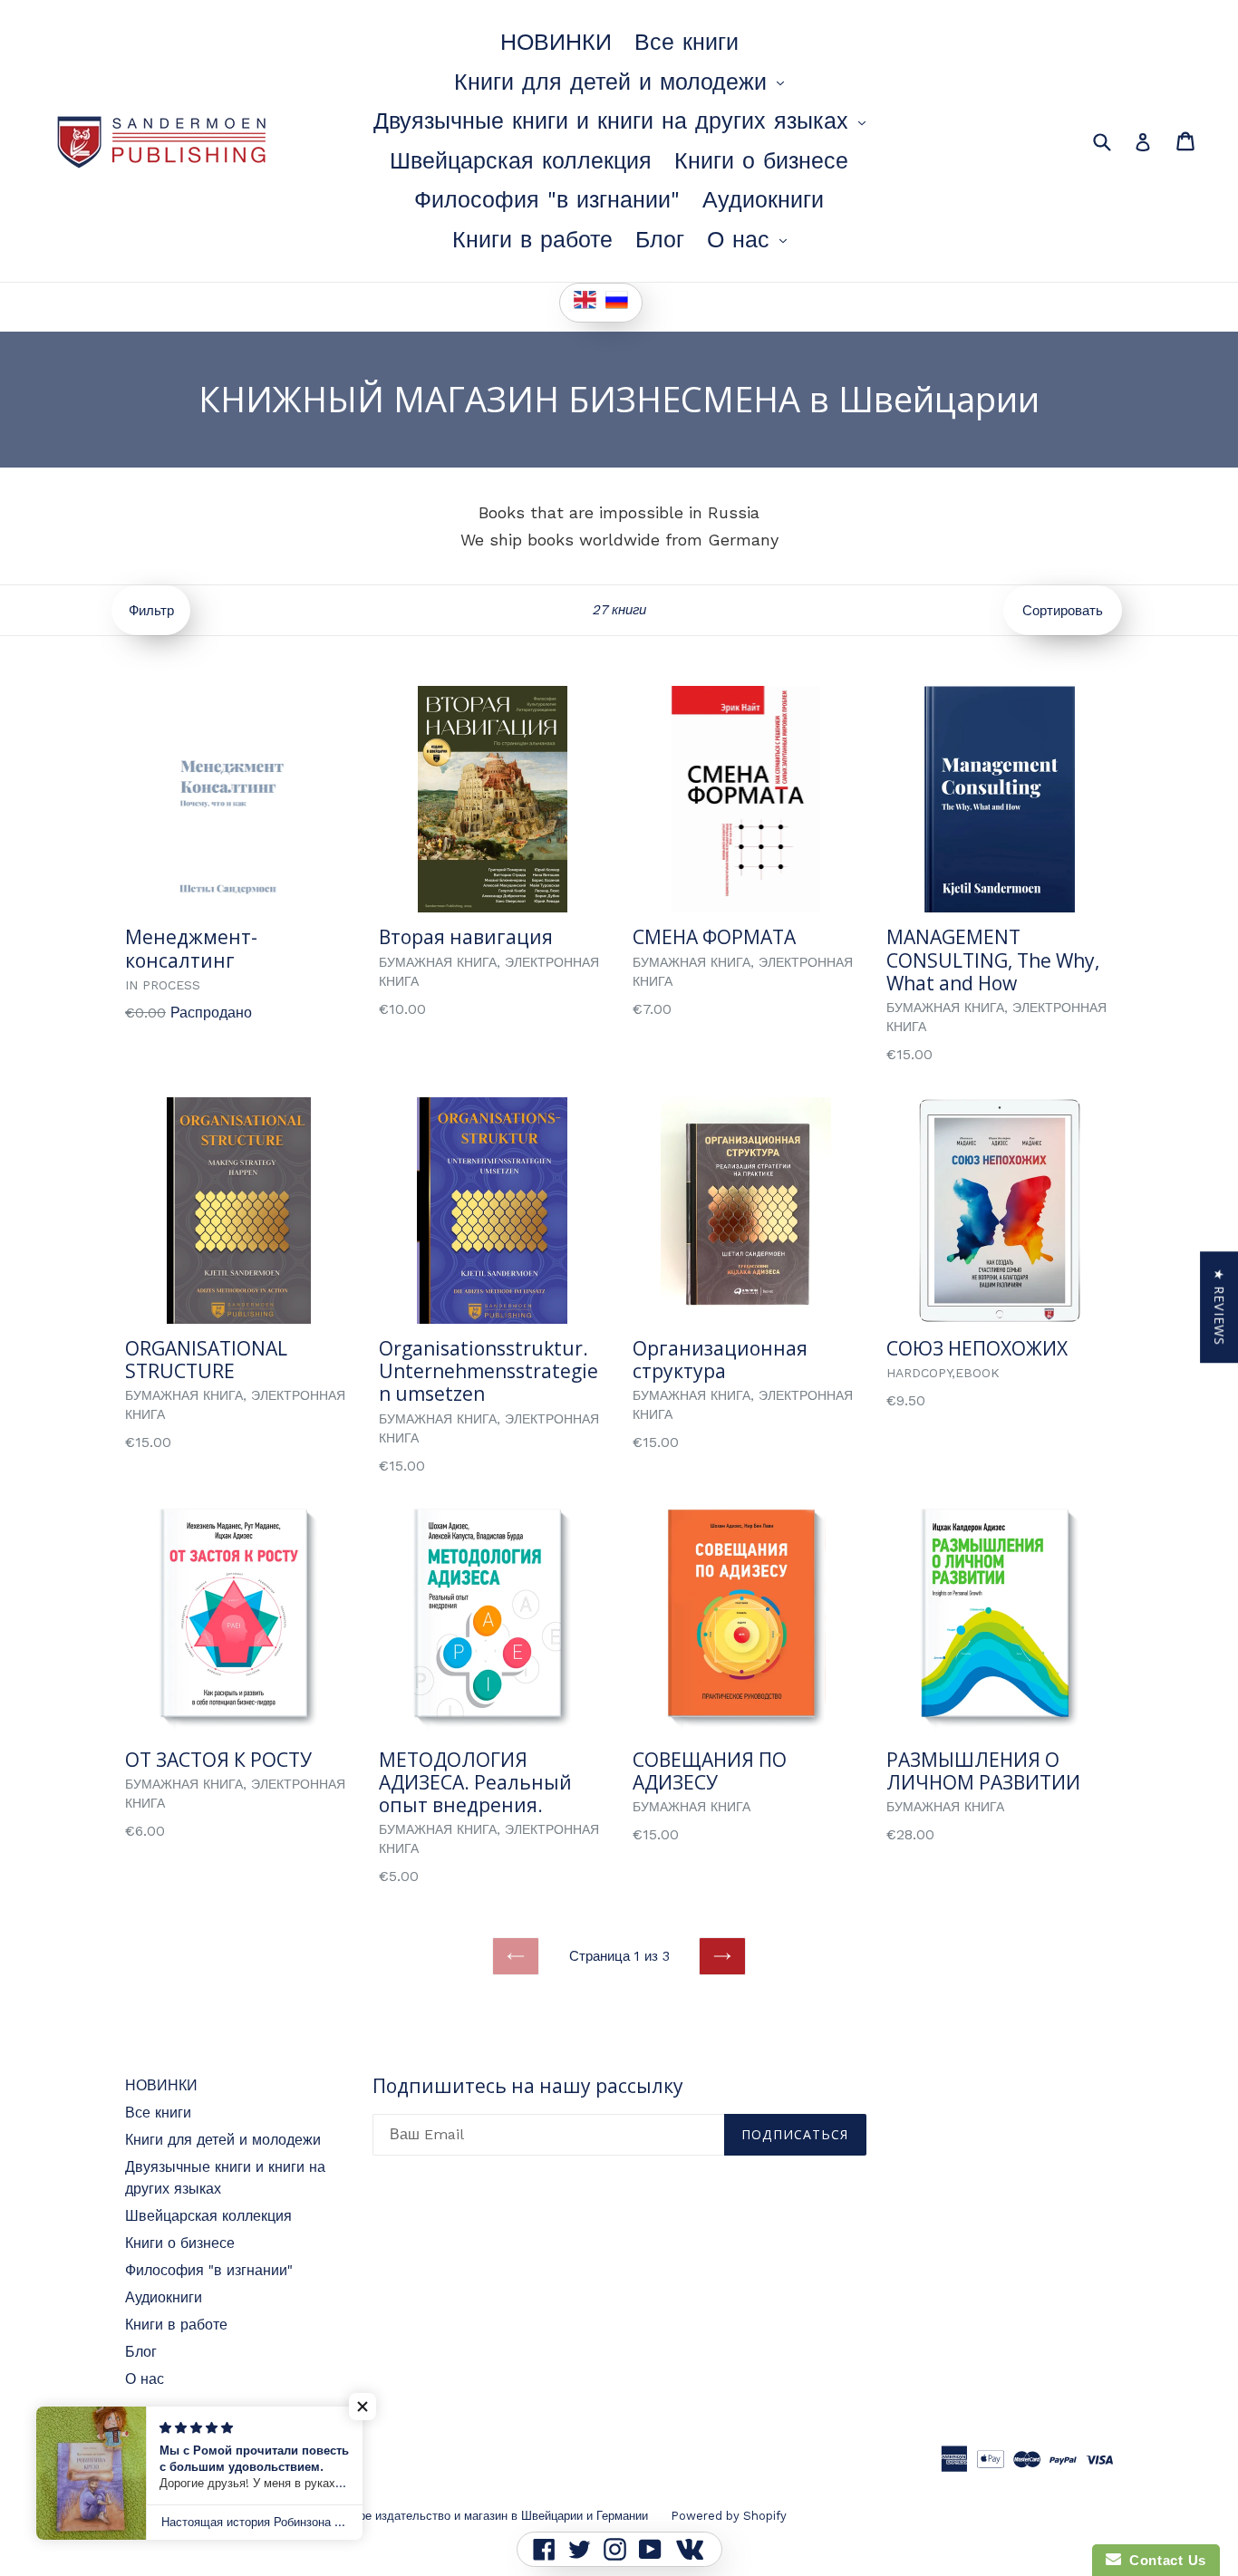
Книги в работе (532, 240)
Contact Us (1164, 2560)
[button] (363, 2407)
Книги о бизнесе (761, 161)
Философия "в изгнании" (547, 200)
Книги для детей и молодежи (624, 82)
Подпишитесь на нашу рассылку (528, 2086)
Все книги (687, 42)
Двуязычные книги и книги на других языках (624, 121)
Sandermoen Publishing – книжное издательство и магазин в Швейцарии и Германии (411, 2516)
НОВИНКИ (556, 42)
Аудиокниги (763, 200)
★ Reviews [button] (1219, 1307)
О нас (751, 239)
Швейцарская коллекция (521, 161)
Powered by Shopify (729, 2516)
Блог (660, 240)
